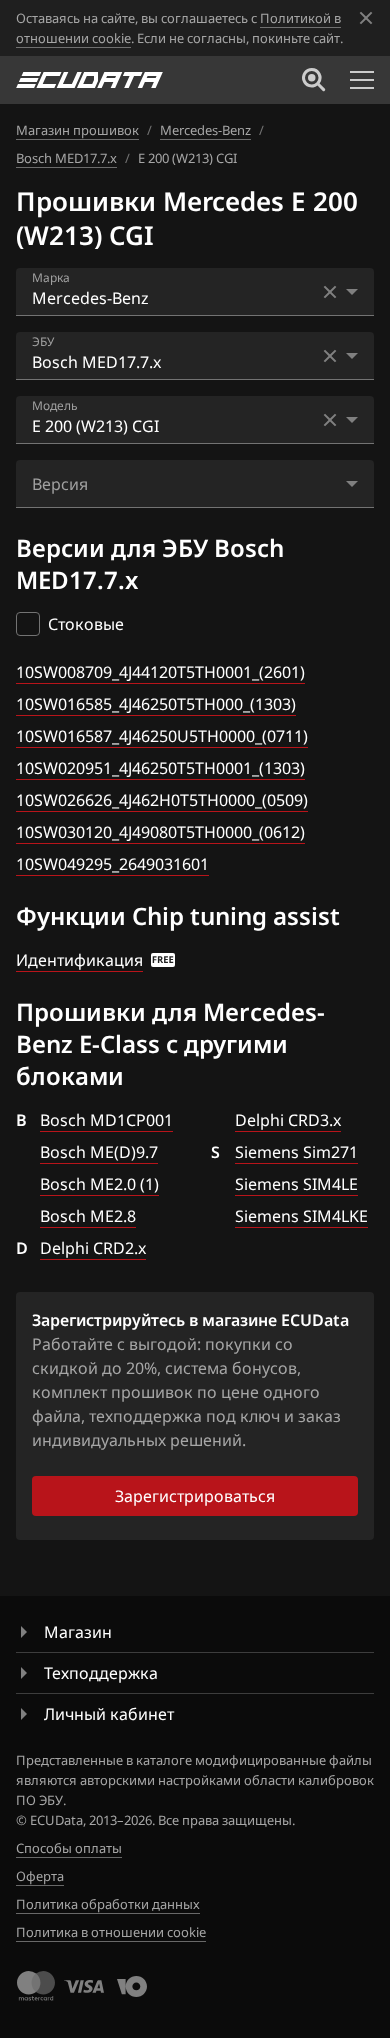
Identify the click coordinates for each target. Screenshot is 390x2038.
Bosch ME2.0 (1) (99, 1184)
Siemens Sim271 (296, 1152)
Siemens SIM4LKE (301, 1216)
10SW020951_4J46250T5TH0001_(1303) (160, 768)
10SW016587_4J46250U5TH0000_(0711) (162, 736)
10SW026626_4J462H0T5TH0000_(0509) (162, 800)
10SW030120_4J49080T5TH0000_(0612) (160, 832)
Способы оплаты (69, 1848)
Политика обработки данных (108, 1904)
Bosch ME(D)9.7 (99, 1152)
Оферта (40, 1876)
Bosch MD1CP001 (106, 1120)
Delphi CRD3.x (288, 1120)
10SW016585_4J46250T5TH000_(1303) (156, 704)
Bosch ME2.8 (88, 1216)
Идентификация (79, 960)
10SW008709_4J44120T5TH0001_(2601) (160, 672)
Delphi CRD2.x (93, 1248)
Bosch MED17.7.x (66, 158)
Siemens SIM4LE (296, 1184)
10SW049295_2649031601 (112, 864)
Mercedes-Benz (205, 130)
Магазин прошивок (77, 130)
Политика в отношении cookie (111, 1932)
